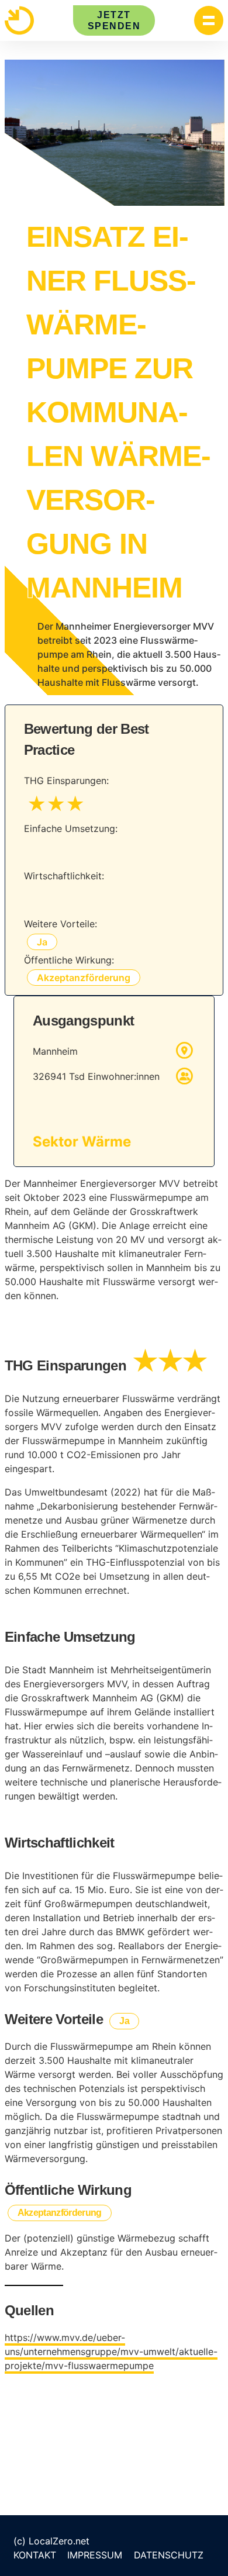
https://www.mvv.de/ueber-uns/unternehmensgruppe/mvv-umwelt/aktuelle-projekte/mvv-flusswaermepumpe (111, 2351)
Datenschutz (169, 2555)
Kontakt (35, 2555)
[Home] (19, 20)
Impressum (95, 2555)
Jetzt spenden (114, 20)
